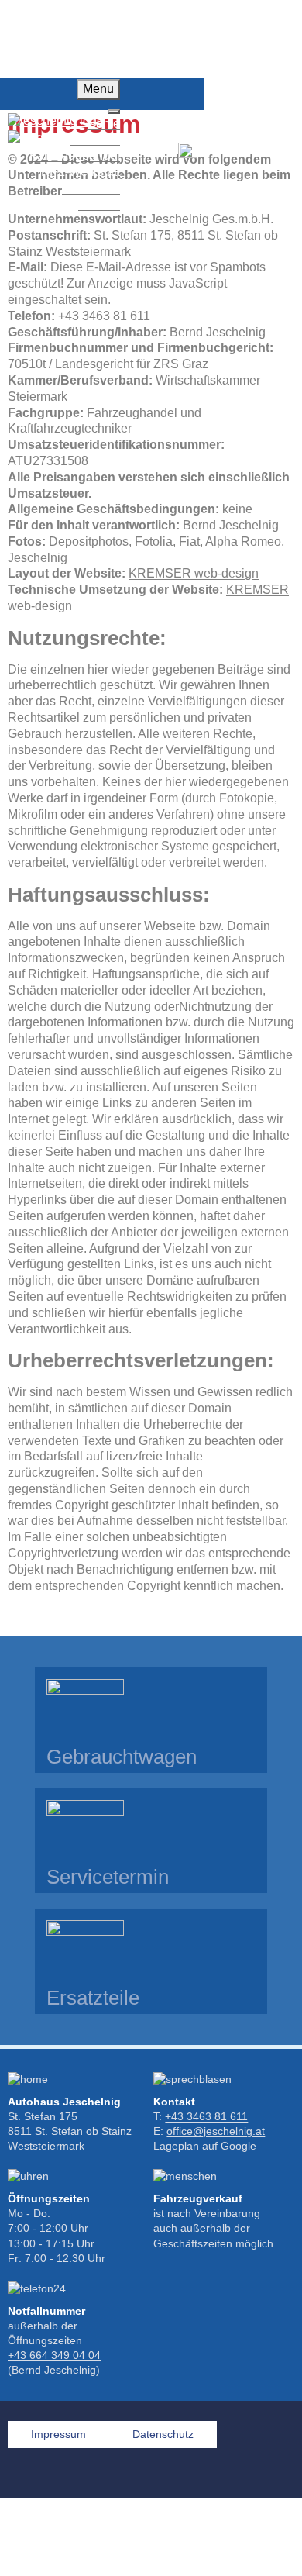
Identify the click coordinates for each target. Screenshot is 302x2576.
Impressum (58, 2435)
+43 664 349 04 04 (54, 2355)
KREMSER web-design (194, 573)
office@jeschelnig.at (216, 2131)
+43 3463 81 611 (104, 316)
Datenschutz (163, 2435)
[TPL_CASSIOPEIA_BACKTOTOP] (271, 2545)
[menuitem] (75, 155)
